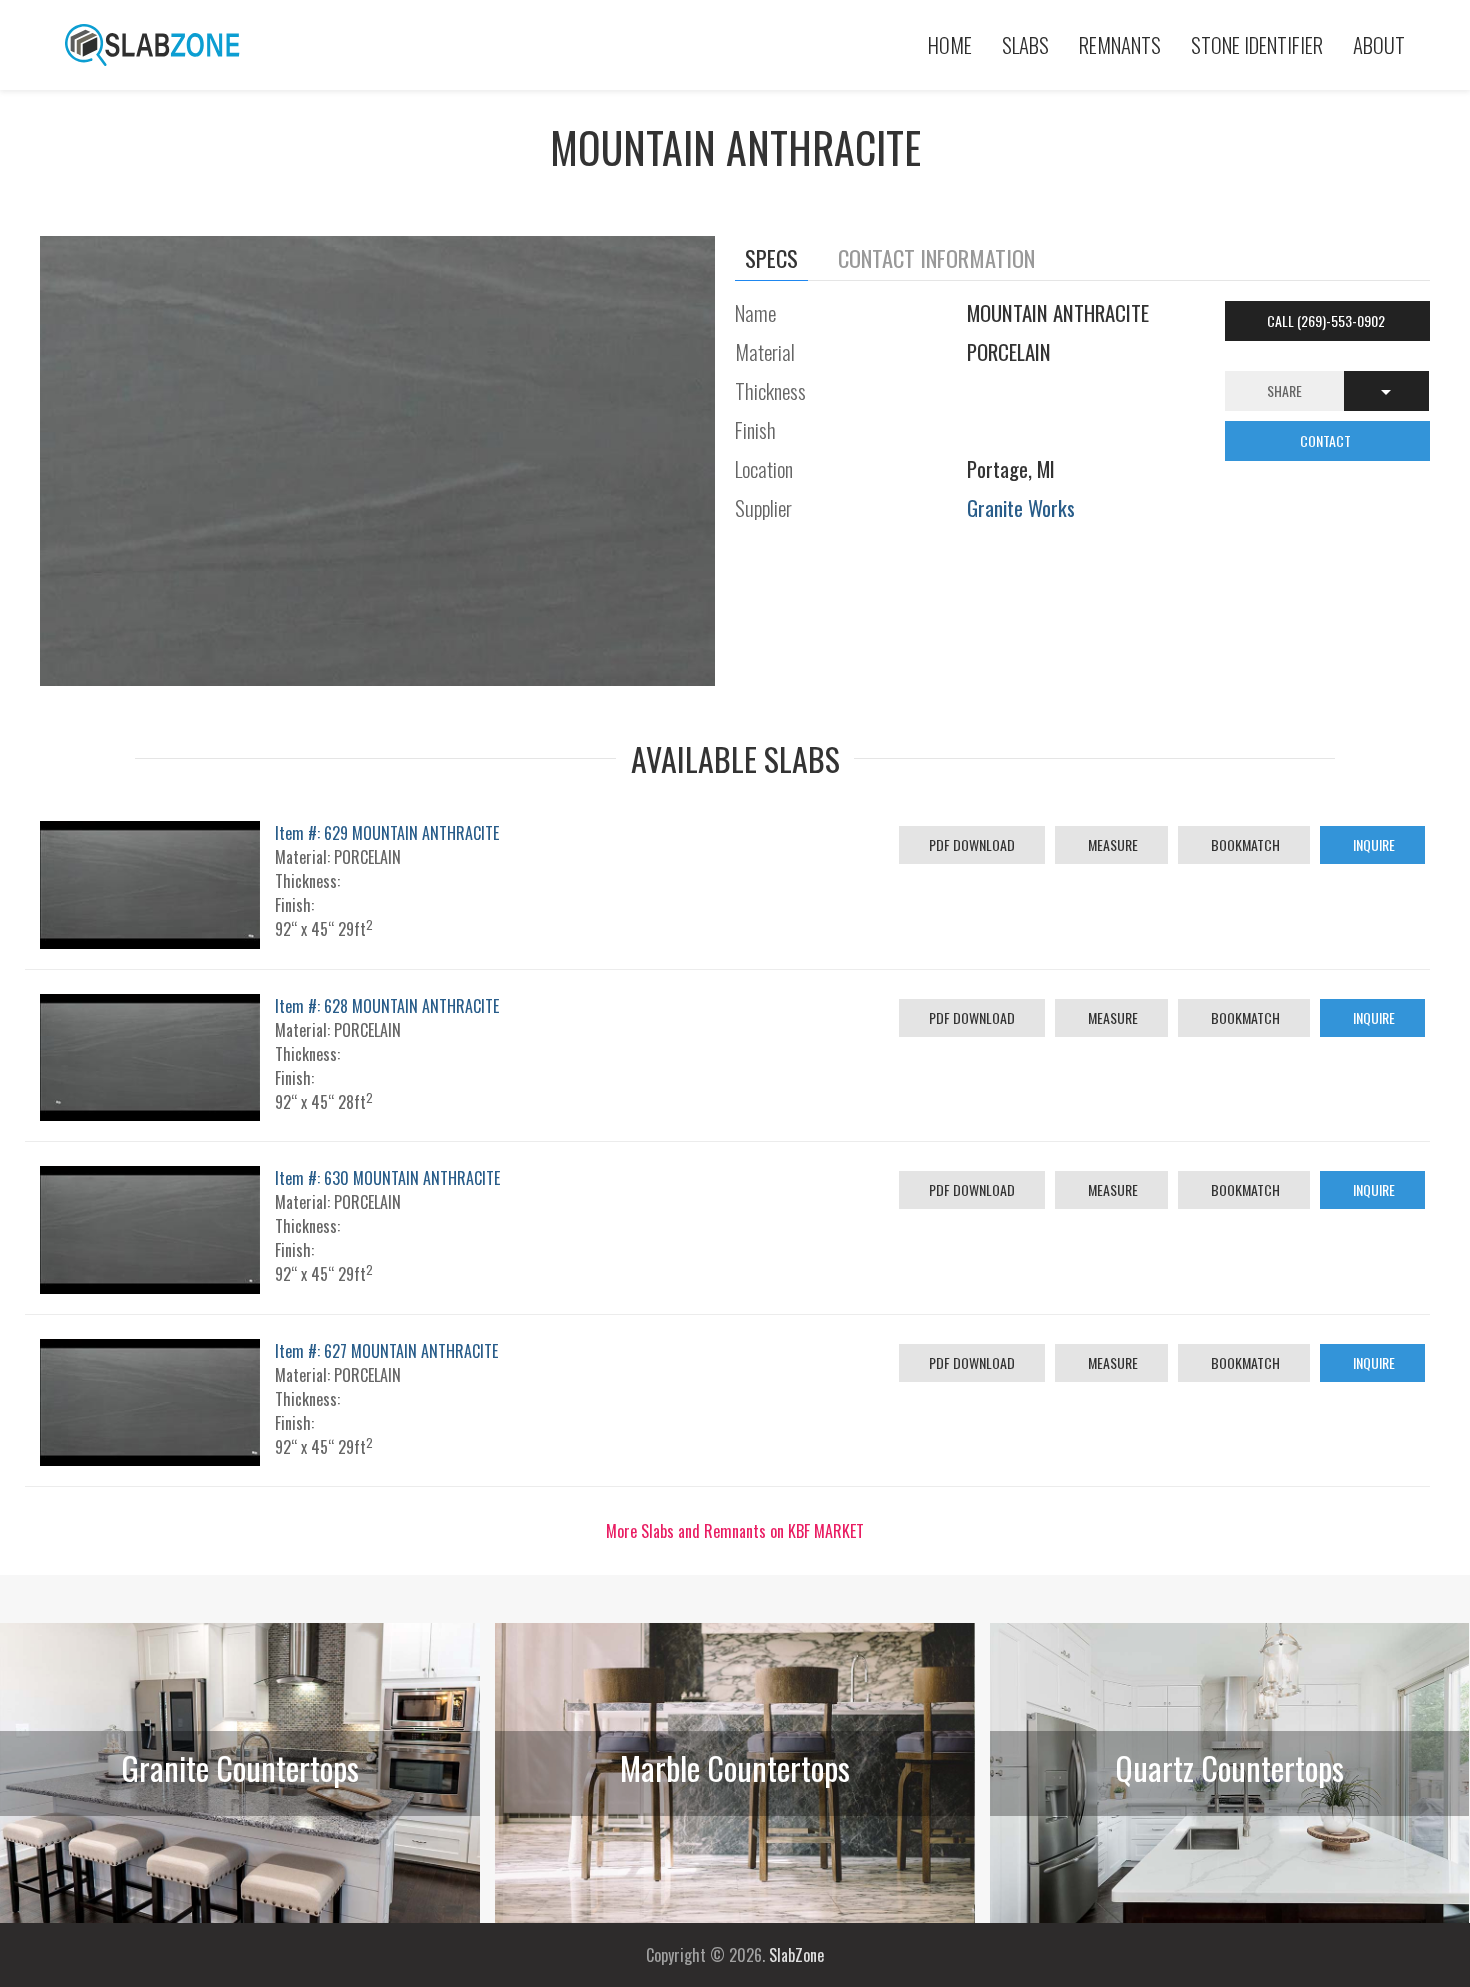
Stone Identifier (1257, 44)
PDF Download (972, 844)
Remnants (1120, 44)
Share (1284, 390)
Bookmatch (1244, 844)
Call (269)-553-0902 (1327, 320)
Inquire (1372, 844)
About (1379, 44)
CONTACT (1327, 440)
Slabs (1025, 44)
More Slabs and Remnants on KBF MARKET (735, 1531)
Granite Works (1021, 507)
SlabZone (796, 1955)
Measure (1111, 844)
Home (950, 44)
